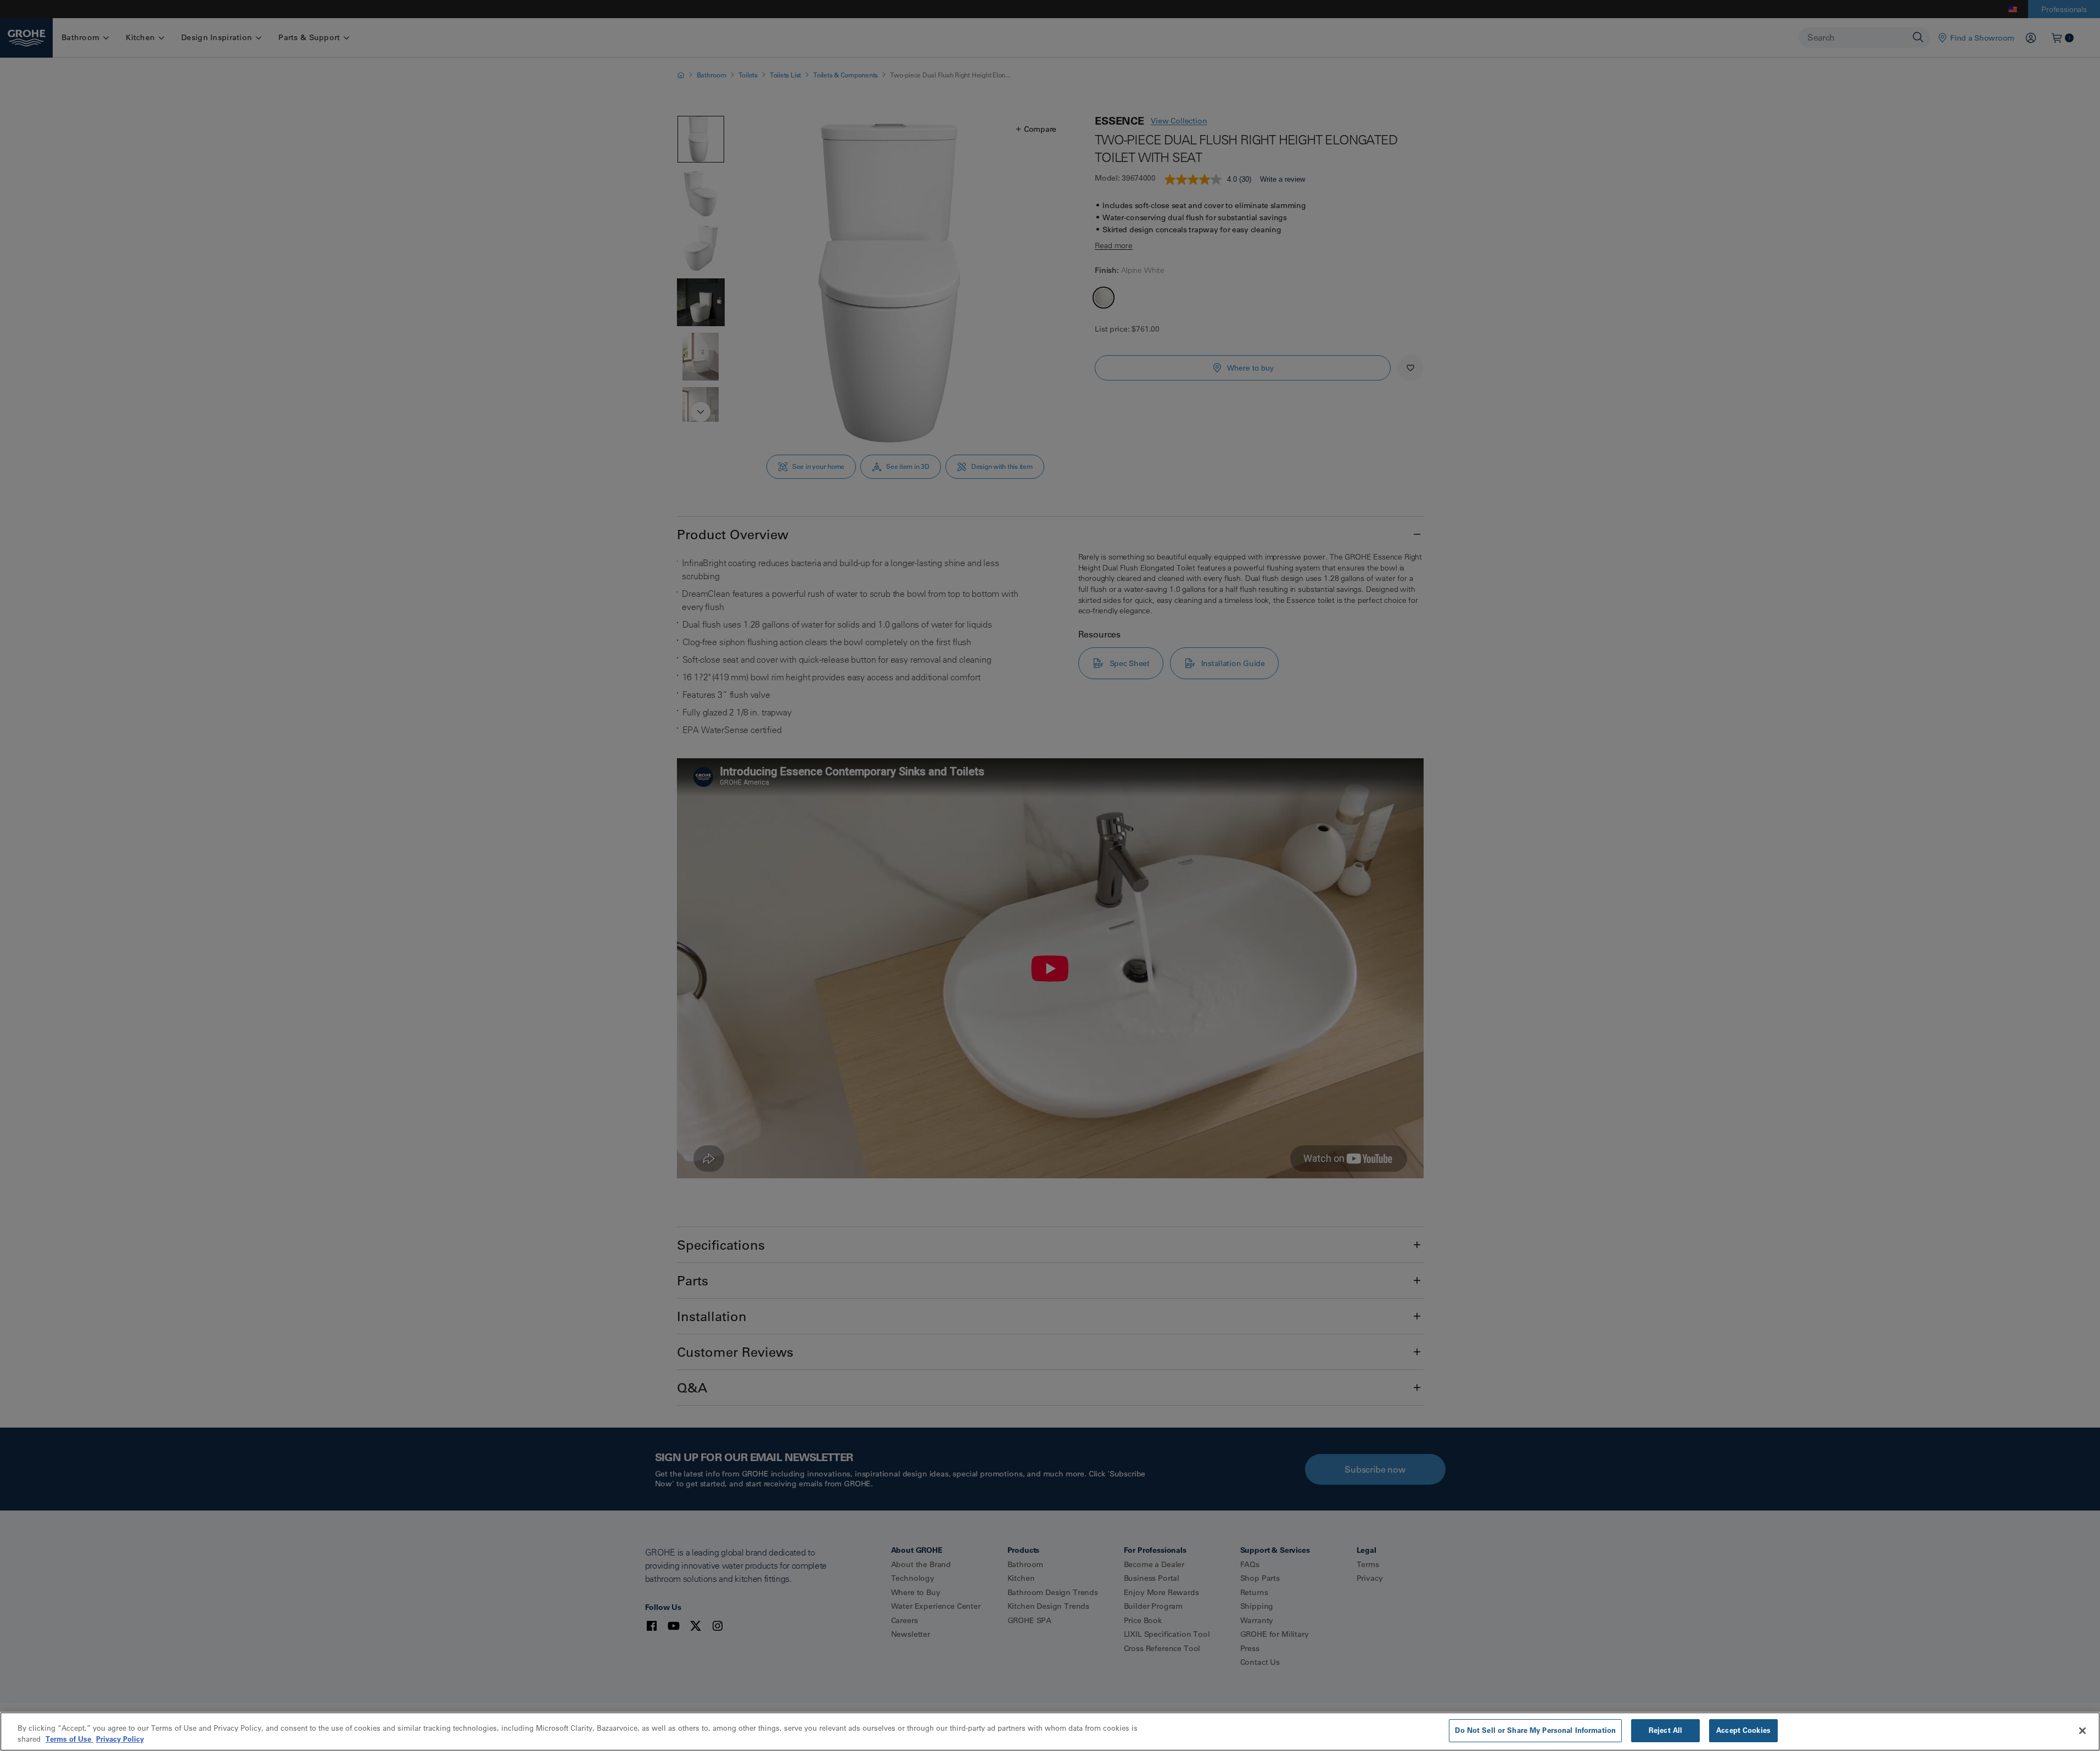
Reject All (1665, 1730)
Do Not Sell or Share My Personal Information (1535, 1730)
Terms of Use (69, 1739)
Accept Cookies (1743, 1730)
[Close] (2082, 1731)
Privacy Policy (120, 1739)
